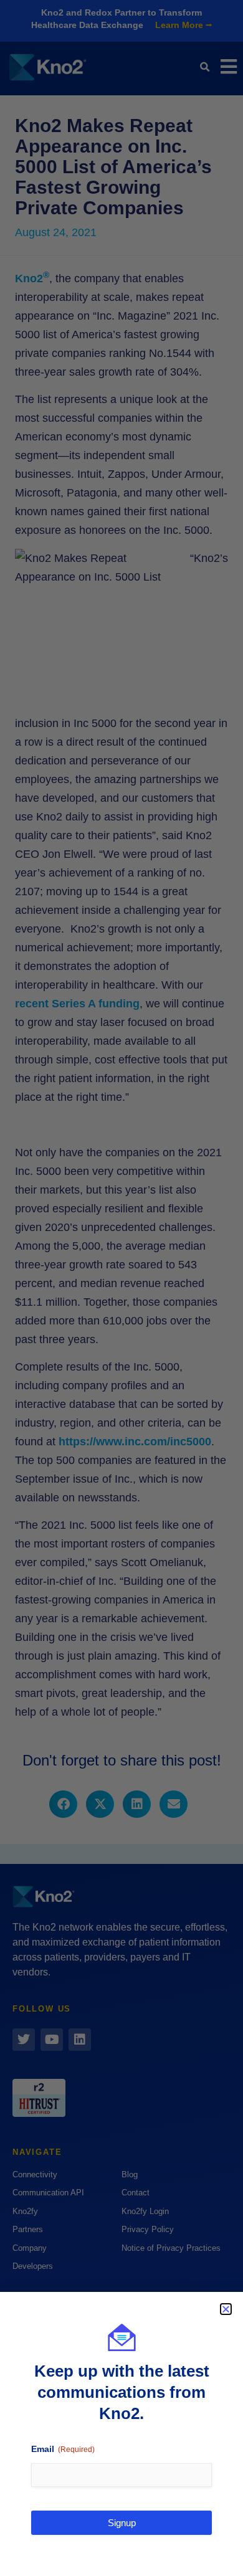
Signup (122, 2523)
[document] (121, 1288)
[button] (226, 2309)
